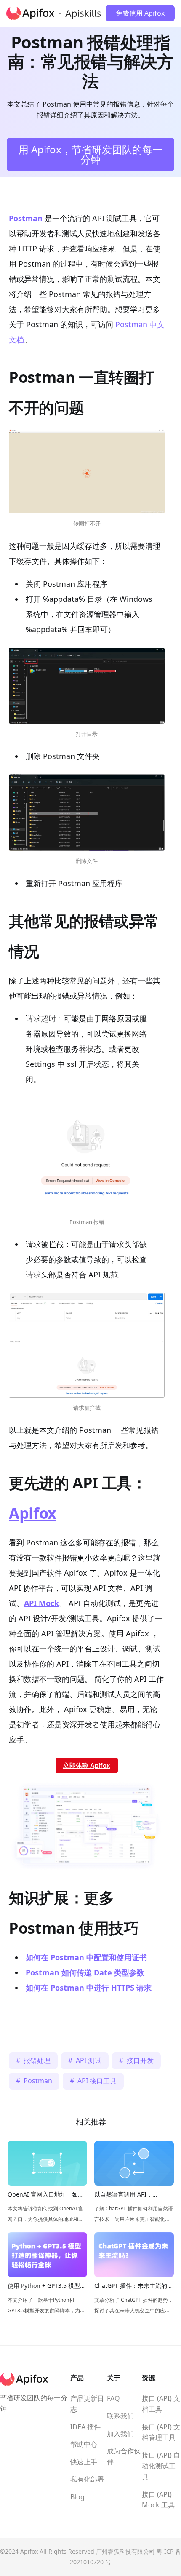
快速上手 (84, 2462)
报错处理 (37, 2060)
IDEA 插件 (85, 2427)
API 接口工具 (97, 2081)
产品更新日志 (87, 2404)
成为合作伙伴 (124, 2456)
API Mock (41, 1603)
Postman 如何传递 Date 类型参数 (85, 1972)
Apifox (33, 1513)
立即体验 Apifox (87, 1765)
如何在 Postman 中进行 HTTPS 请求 (89, 1988)
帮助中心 (84, 2444)
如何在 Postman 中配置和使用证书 (86, 1957)
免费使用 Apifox (140, 13)
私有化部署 (87, 2479)
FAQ (113, 2398)
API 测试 (89, 2060)
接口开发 (140, 2060)
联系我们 (120, 2416)
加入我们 (120, 2434)
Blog (77, 2497)
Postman (26, 218)
